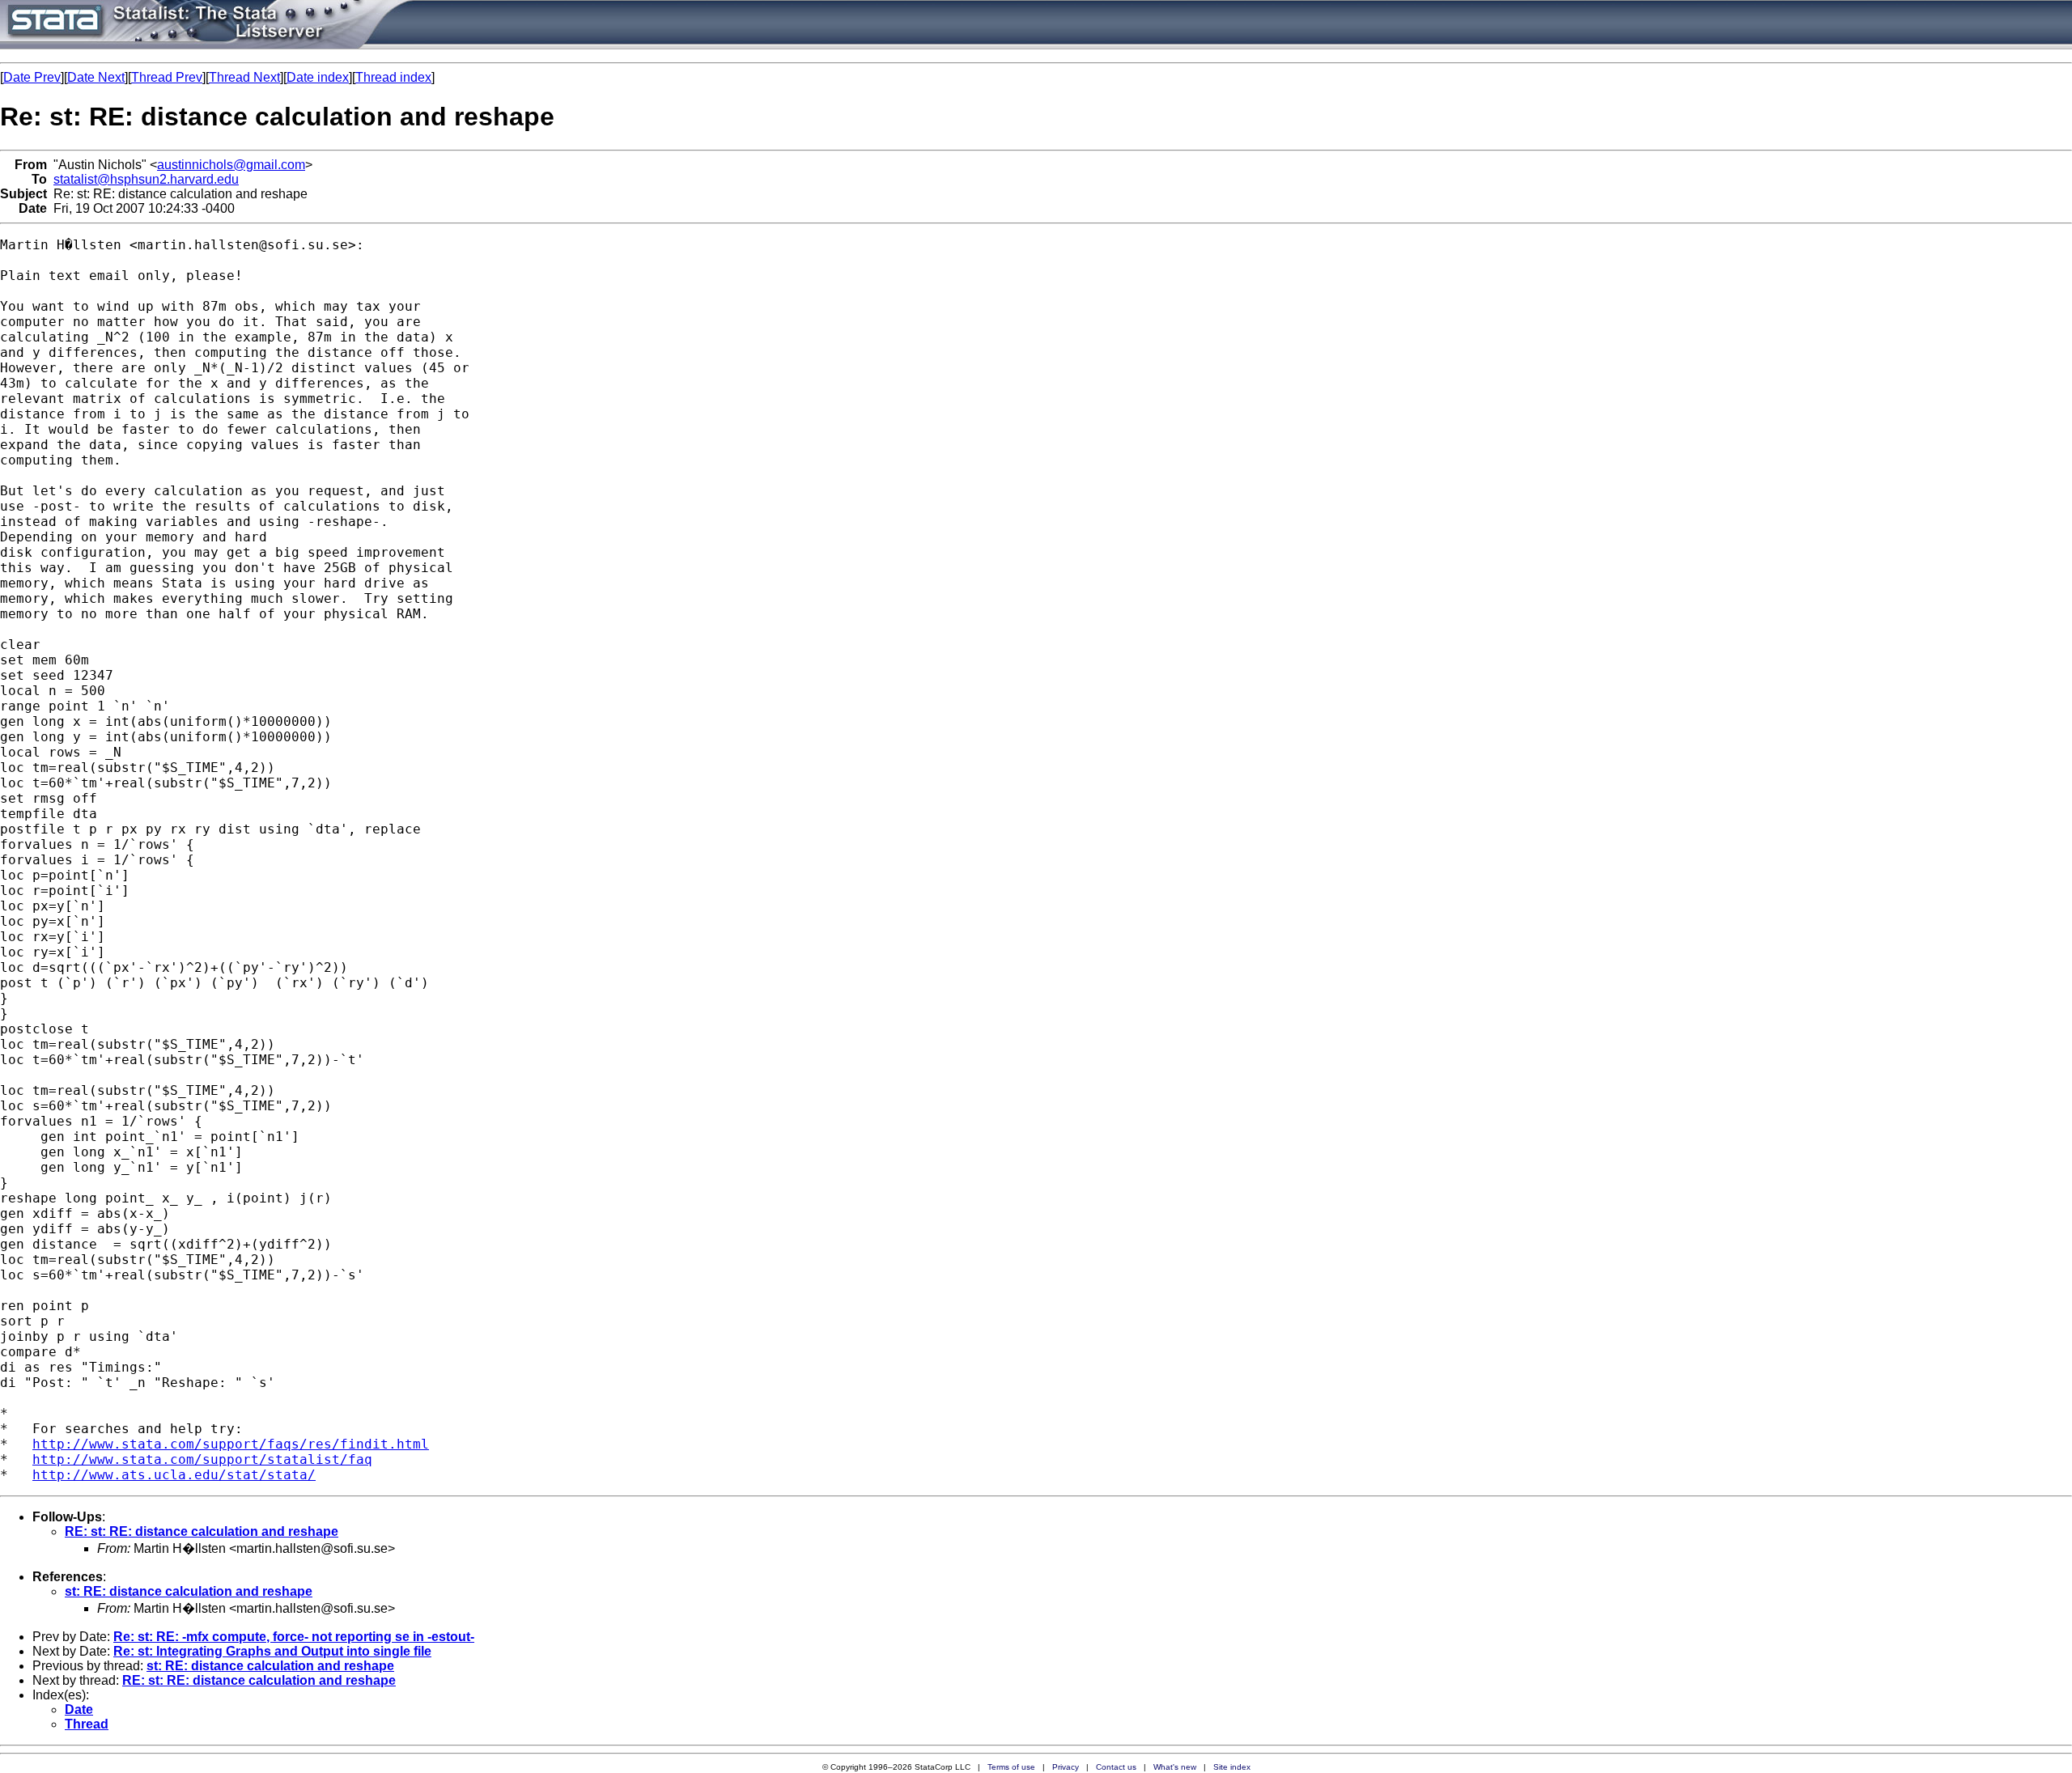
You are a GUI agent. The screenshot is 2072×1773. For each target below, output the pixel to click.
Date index (318, 77)
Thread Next (244, 77)
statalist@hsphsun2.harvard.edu (146, 179)
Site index (1232, 1767)
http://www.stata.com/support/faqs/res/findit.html (231, 1444)
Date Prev (32, 77)
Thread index (393, 77)
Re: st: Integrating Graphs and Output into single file (272, 1651)
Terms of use (1011, 1767)
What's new (1175, 1767)
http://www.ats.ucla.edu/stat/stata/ (174, 1475)
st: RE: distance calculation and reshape (189, 1591)
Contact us (1116, 1767)
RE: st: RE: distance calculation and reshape (202, 1531)
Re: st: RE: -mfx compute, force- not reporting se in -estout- (294, 1637)
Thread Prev (167, 77)
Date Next (96, 77)
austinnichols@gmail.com (231, 165)
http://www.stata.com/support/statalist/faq (202, 1459)
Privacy (1066, 1767)
